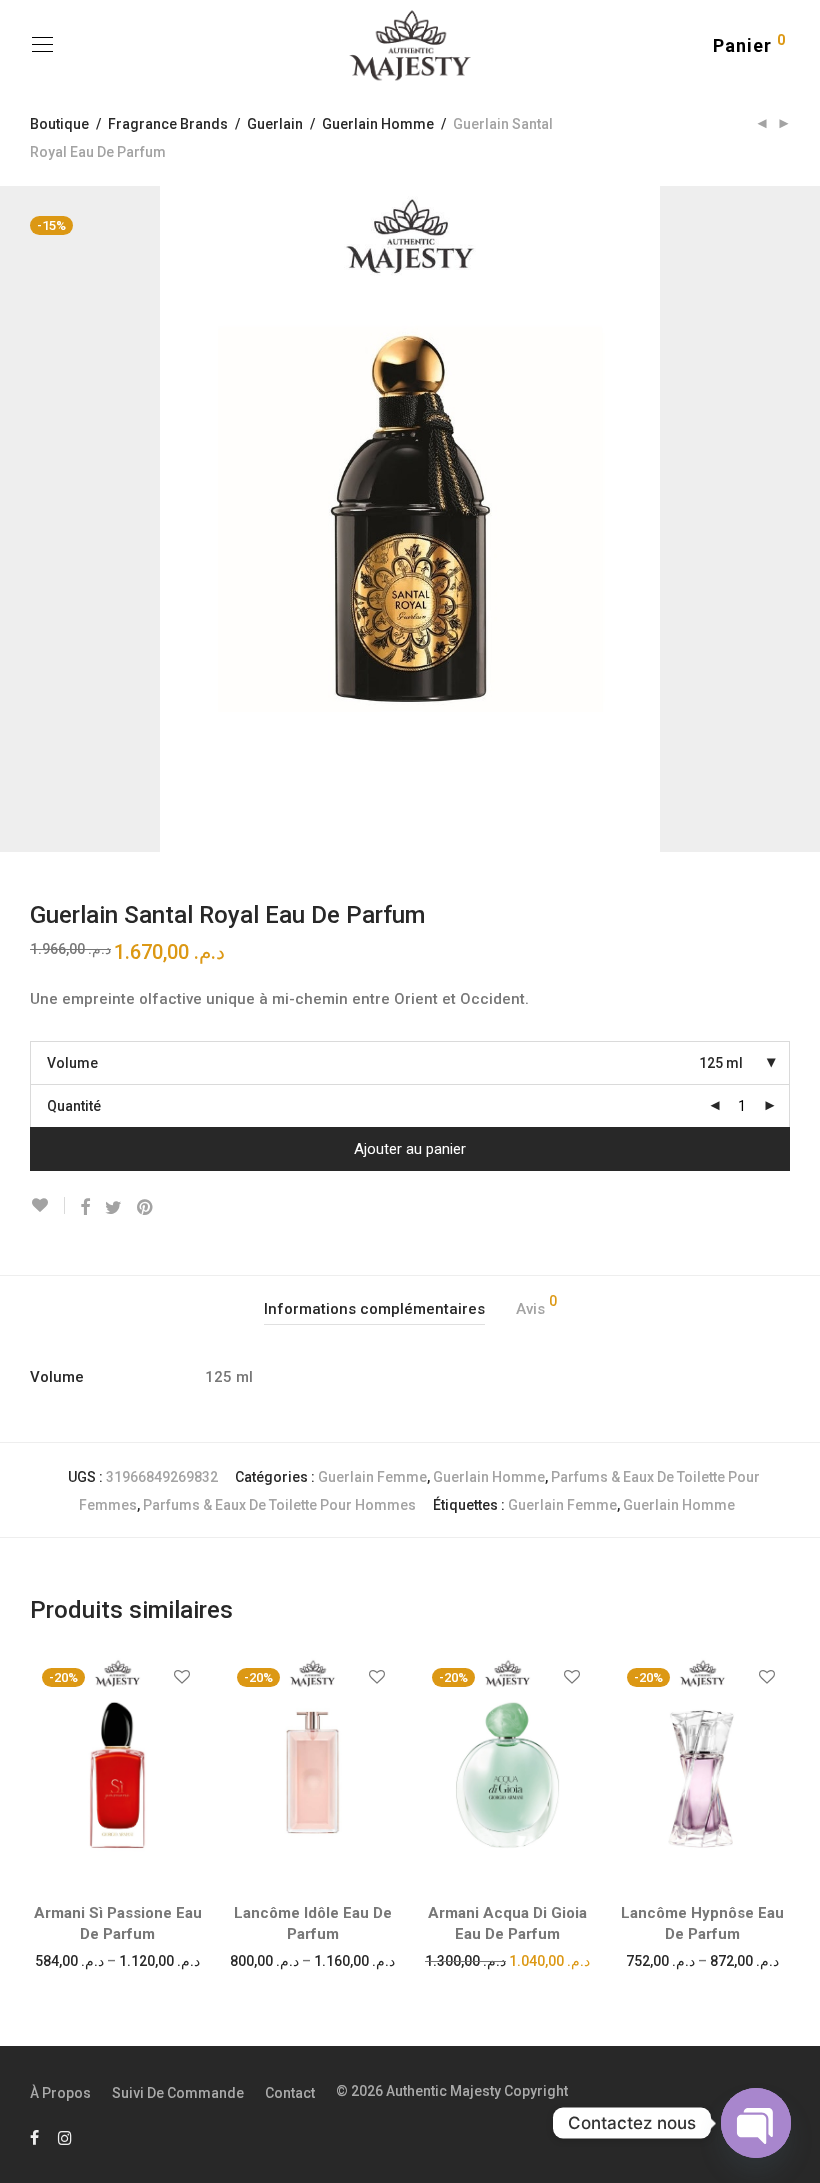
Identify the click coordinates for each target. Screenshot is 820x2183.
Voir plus (117, 1960)
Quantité (74, 1106)
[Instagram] (65, 2137)
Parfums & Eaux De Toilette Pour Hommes (279, 1505)
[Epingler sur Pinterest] (146, 1208)
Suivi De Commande (178, 2093)
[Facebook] (34, 2137)
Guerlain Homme (378, 124)
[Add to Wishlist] (47, 1205)
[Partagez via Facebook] (85, 1208)
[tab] (374, 1309)
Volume (72, 1063)
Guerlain (275, 124)
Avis (536, 1306)
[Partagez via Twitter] (113, 1208)
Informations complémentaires (374, 1309)
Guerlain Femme (372, 1477)
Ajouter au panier (410, 1149)
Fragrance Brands (168, 124)
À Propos (60, 2093)
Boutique (59, 124)
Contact (290, 2093)
